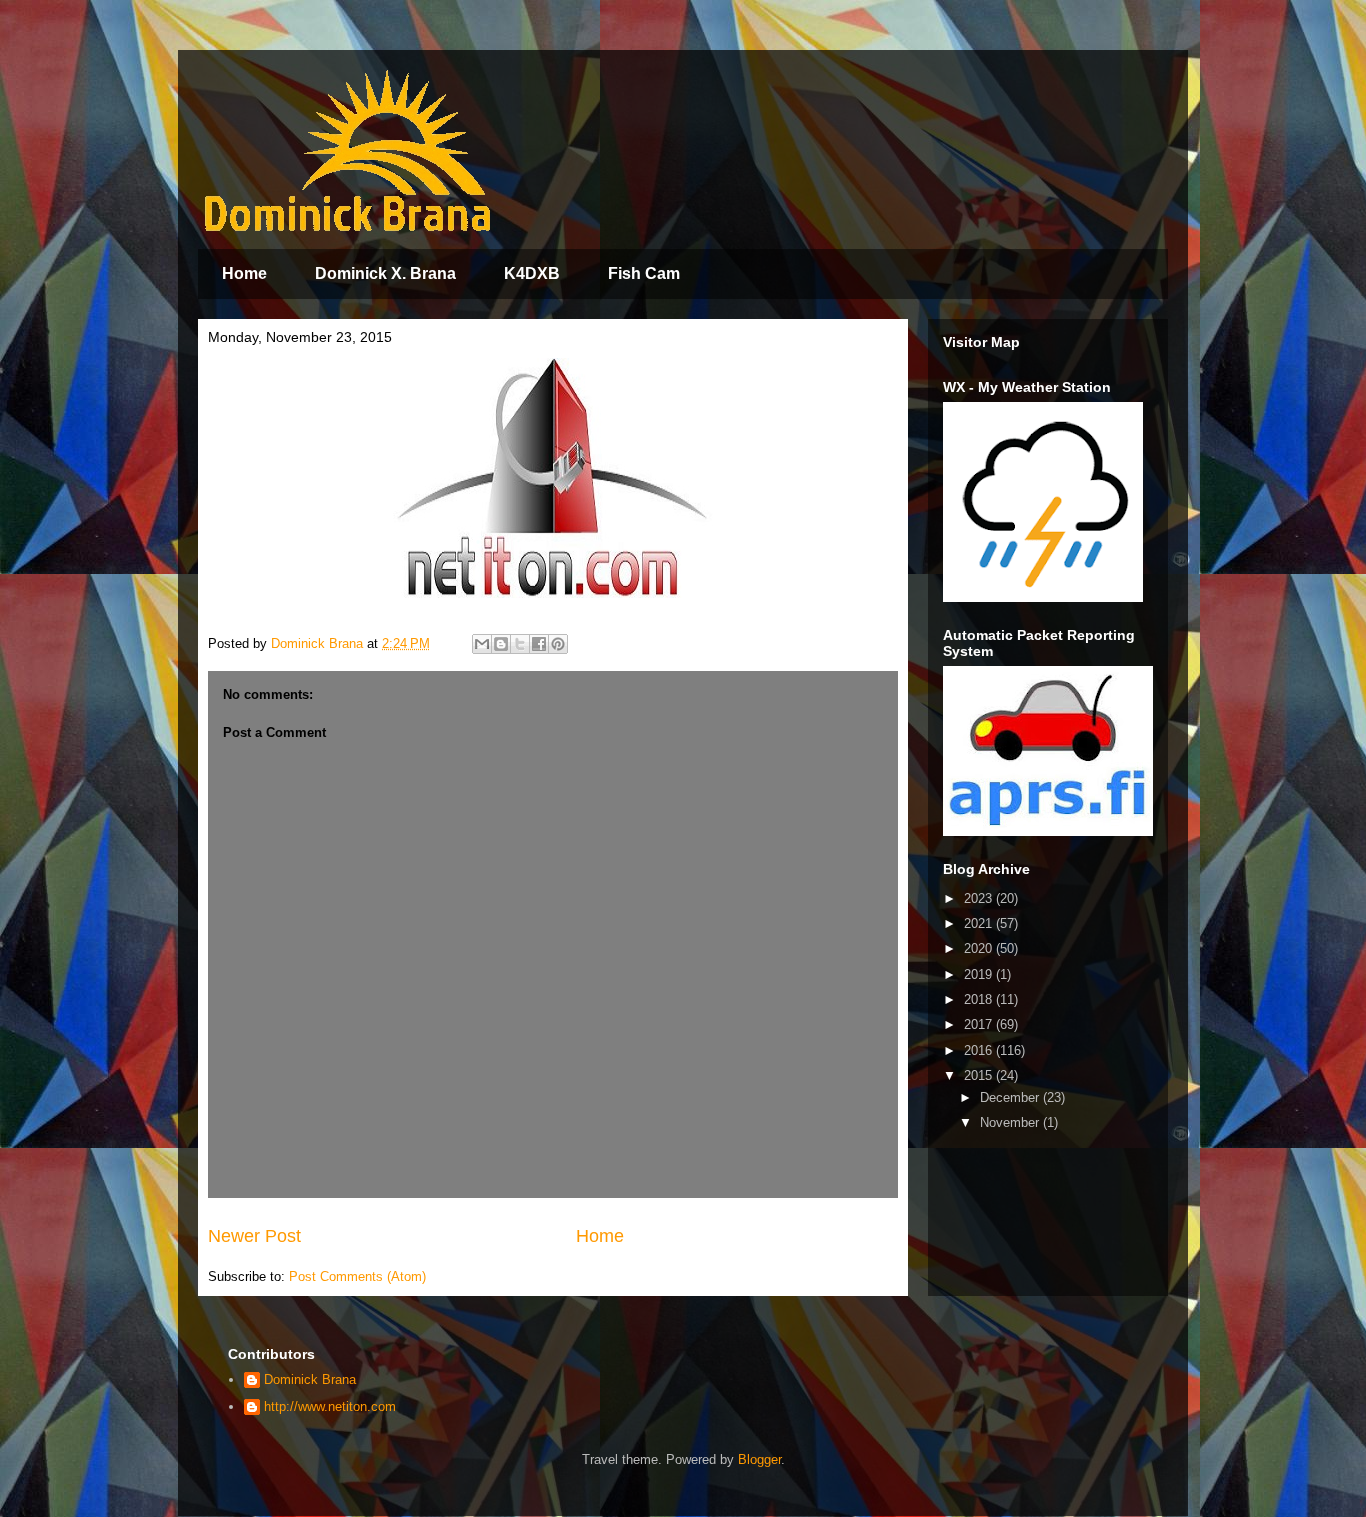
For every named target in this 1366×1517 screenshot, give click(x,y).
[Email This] (482, 644)
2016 (980, 1050)
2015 (980, 1075)
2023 (980, 898)
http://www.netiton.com (330, 1406)
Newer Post (254, 1236)
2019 (980, 974)
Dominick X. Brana (385, 273)
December (1011, 1097)
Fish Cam (644, 273)
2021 (980, 923)
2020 (980, 948)
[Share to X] (520, 644)
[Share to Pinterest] (558, 644)
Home (244, 273)
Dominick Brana (310, 1379)
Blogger (759, 1459)
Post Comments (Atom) (357, 1276)
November (1011, 1122)
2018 (980, 999)
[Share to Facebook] (539, 644)
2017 (980, 1024)
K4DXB (532, 273)
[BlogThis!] (501, 644)
